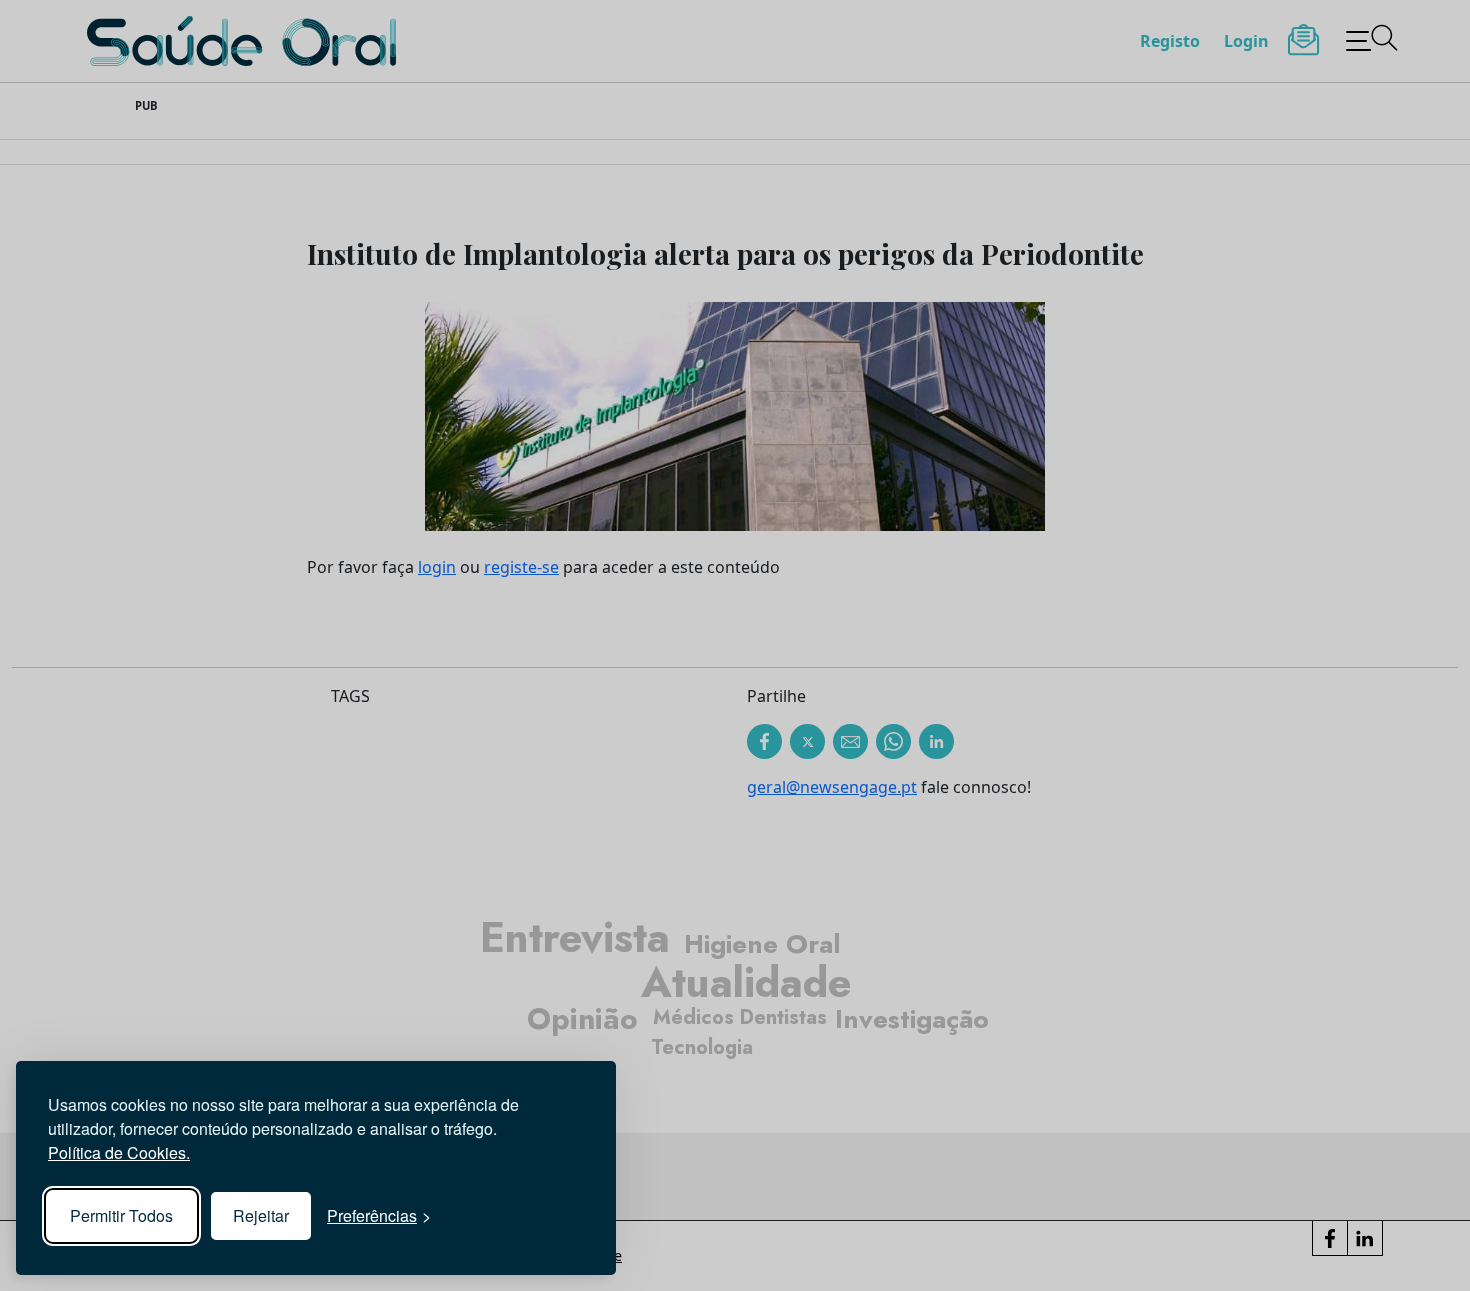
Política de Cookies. (119, 1152)
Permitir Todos (121, 1215)
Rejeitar (261, 1215)
